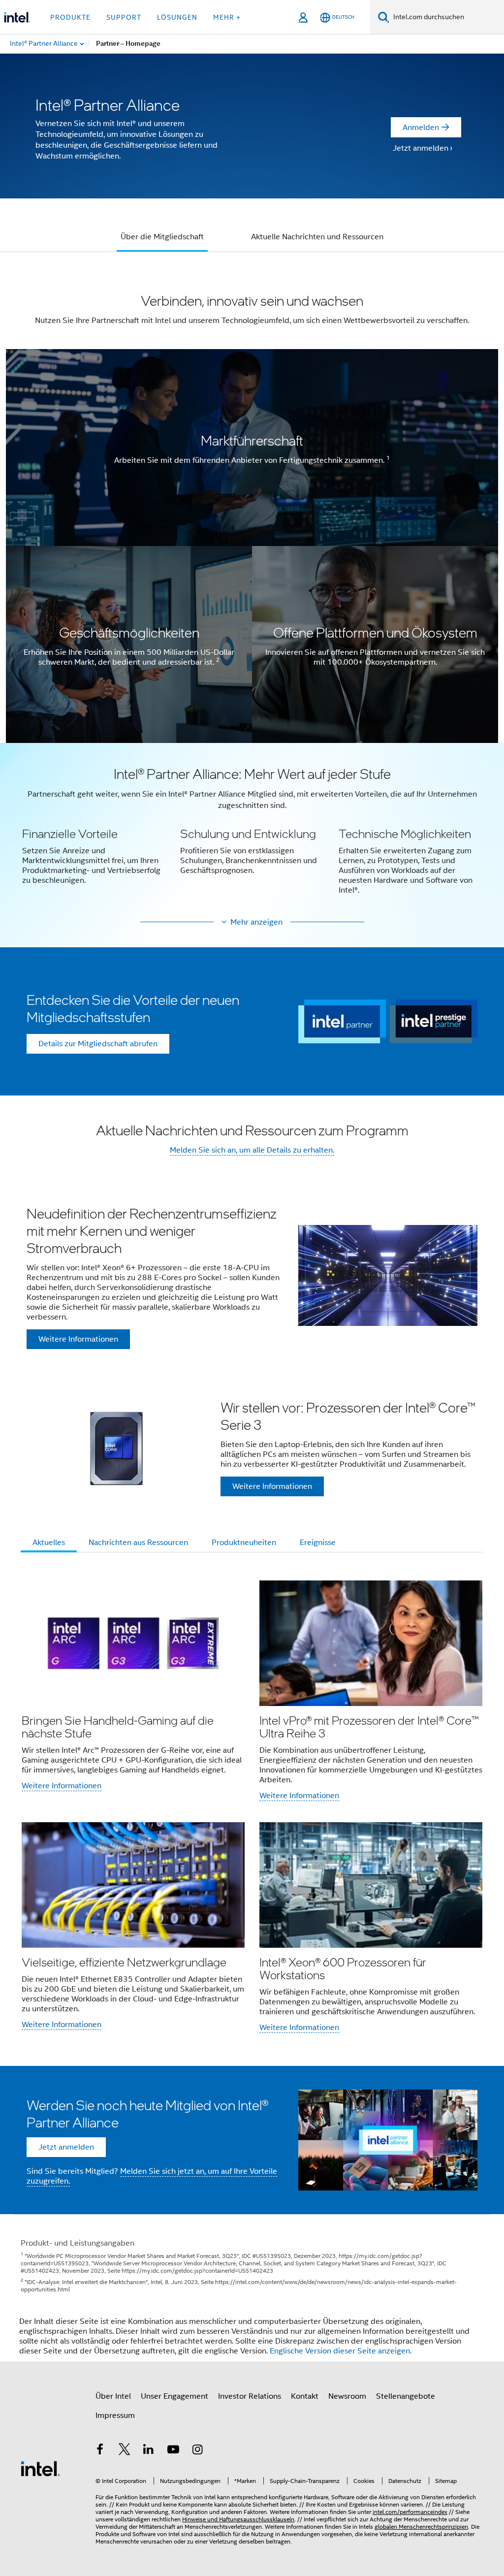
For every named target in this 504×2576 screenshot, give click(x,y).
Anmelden (421, 128)
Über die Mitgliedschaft (162, 237)
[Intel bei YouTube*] (173, 2451)
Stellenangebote (406, 2396)
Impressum (115, 2415)
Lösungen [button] (177, 17)
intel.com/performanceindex (410, 2512)
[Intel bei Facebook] (100, 2451)
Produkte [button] (70, 17)
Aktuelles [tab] (49, 1543)
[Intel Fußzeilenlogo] (40, 2468)
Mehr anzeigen (256, 922)
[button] (252, 836)
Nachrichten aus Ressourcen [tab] (138, 1543)
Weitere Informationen (62, 1786)
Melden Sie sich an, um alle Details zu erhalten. (252, 1150)
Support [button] (124, 17)
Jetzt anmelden (421, 148)
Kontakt (305, 2396)
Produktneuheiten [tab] (244, 1543)
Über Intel (113, 2396)
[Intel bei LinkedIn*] (149, 2451)
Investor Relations (250, 2396)
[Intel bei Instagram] (197, 2451)
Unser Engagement (174, 2396)
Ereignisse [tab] (318, 1543)
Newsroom (347, 2396)
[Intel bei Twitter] (125, 2451)
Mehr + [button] (227, 17)
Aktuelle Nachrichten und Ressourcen (317, 237)
